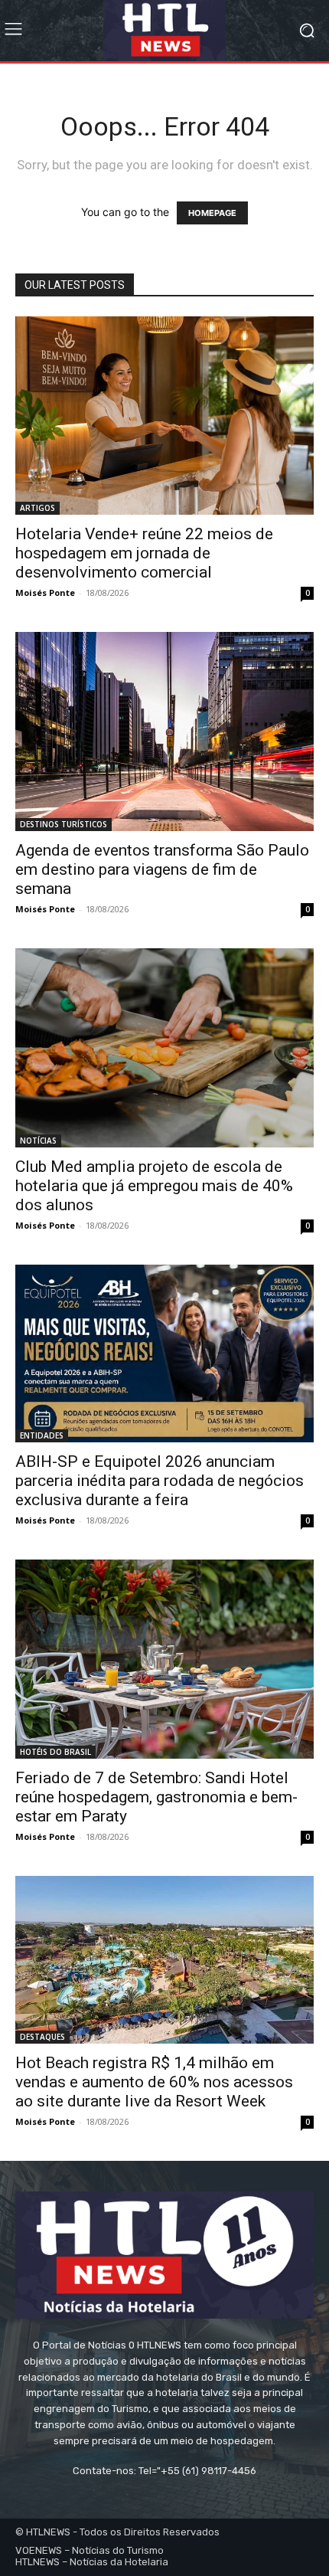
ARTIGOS (37, 508)
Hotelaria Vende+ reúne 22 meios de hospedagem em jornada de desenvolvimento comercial (144, 553)
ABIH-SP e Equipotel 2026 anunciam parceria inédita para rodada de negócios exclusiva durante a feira (160, 1481)
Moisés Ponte (45, 592)
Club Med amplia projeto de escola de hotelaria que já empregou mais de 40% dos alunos (154, 1186)
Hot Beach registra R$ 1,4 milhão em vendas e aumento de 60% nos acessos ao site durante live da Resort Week (154, 2082)
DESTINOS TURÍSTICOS (64, 824)
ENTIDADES (42, 1435)
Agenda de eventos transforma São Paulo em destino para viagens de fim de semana (162, 869)
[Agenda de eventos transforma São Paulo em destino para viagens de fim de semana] (164, 732)
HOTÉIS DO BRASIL (55, 1752)
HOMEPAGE (212, 213)
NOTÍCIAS (38, 1141)
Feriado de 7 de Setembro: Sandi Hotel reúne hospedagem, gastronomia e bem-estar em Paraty (156, 1797)
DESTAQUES (42, 2037)
